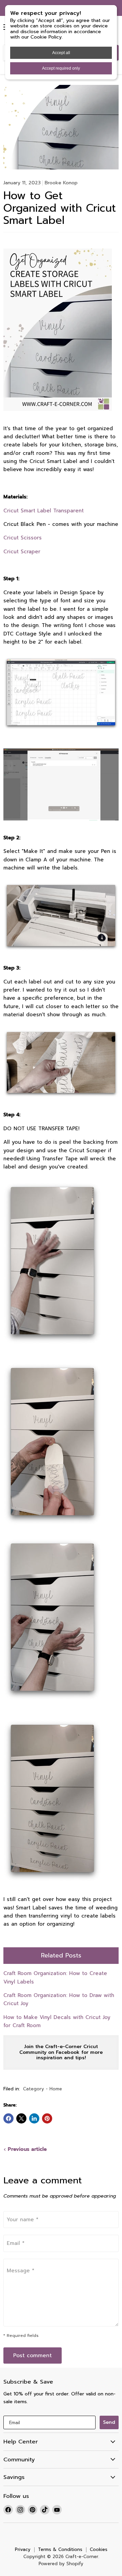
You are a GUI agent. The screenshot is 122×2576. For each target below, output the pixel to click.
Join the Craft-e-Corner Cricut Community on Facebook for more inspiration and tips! (61, 2052)
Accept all (61, 53)
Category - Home (43, 2089)
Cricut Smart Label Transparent (44, 511)
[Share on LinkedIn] (34, 2118)
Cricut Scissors (23, 538)
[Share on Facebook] (8, 2118)
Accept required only (61, 68)
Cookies (99, 2549)
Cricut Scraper (22, 552)
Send (109, 2422)
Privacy (23, 2549)
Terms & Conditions (60, 2549)
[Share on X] (21, 2118)
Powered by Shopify (61, 2564)
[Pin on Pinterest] (47, 2118)
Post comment (33, 2355)
